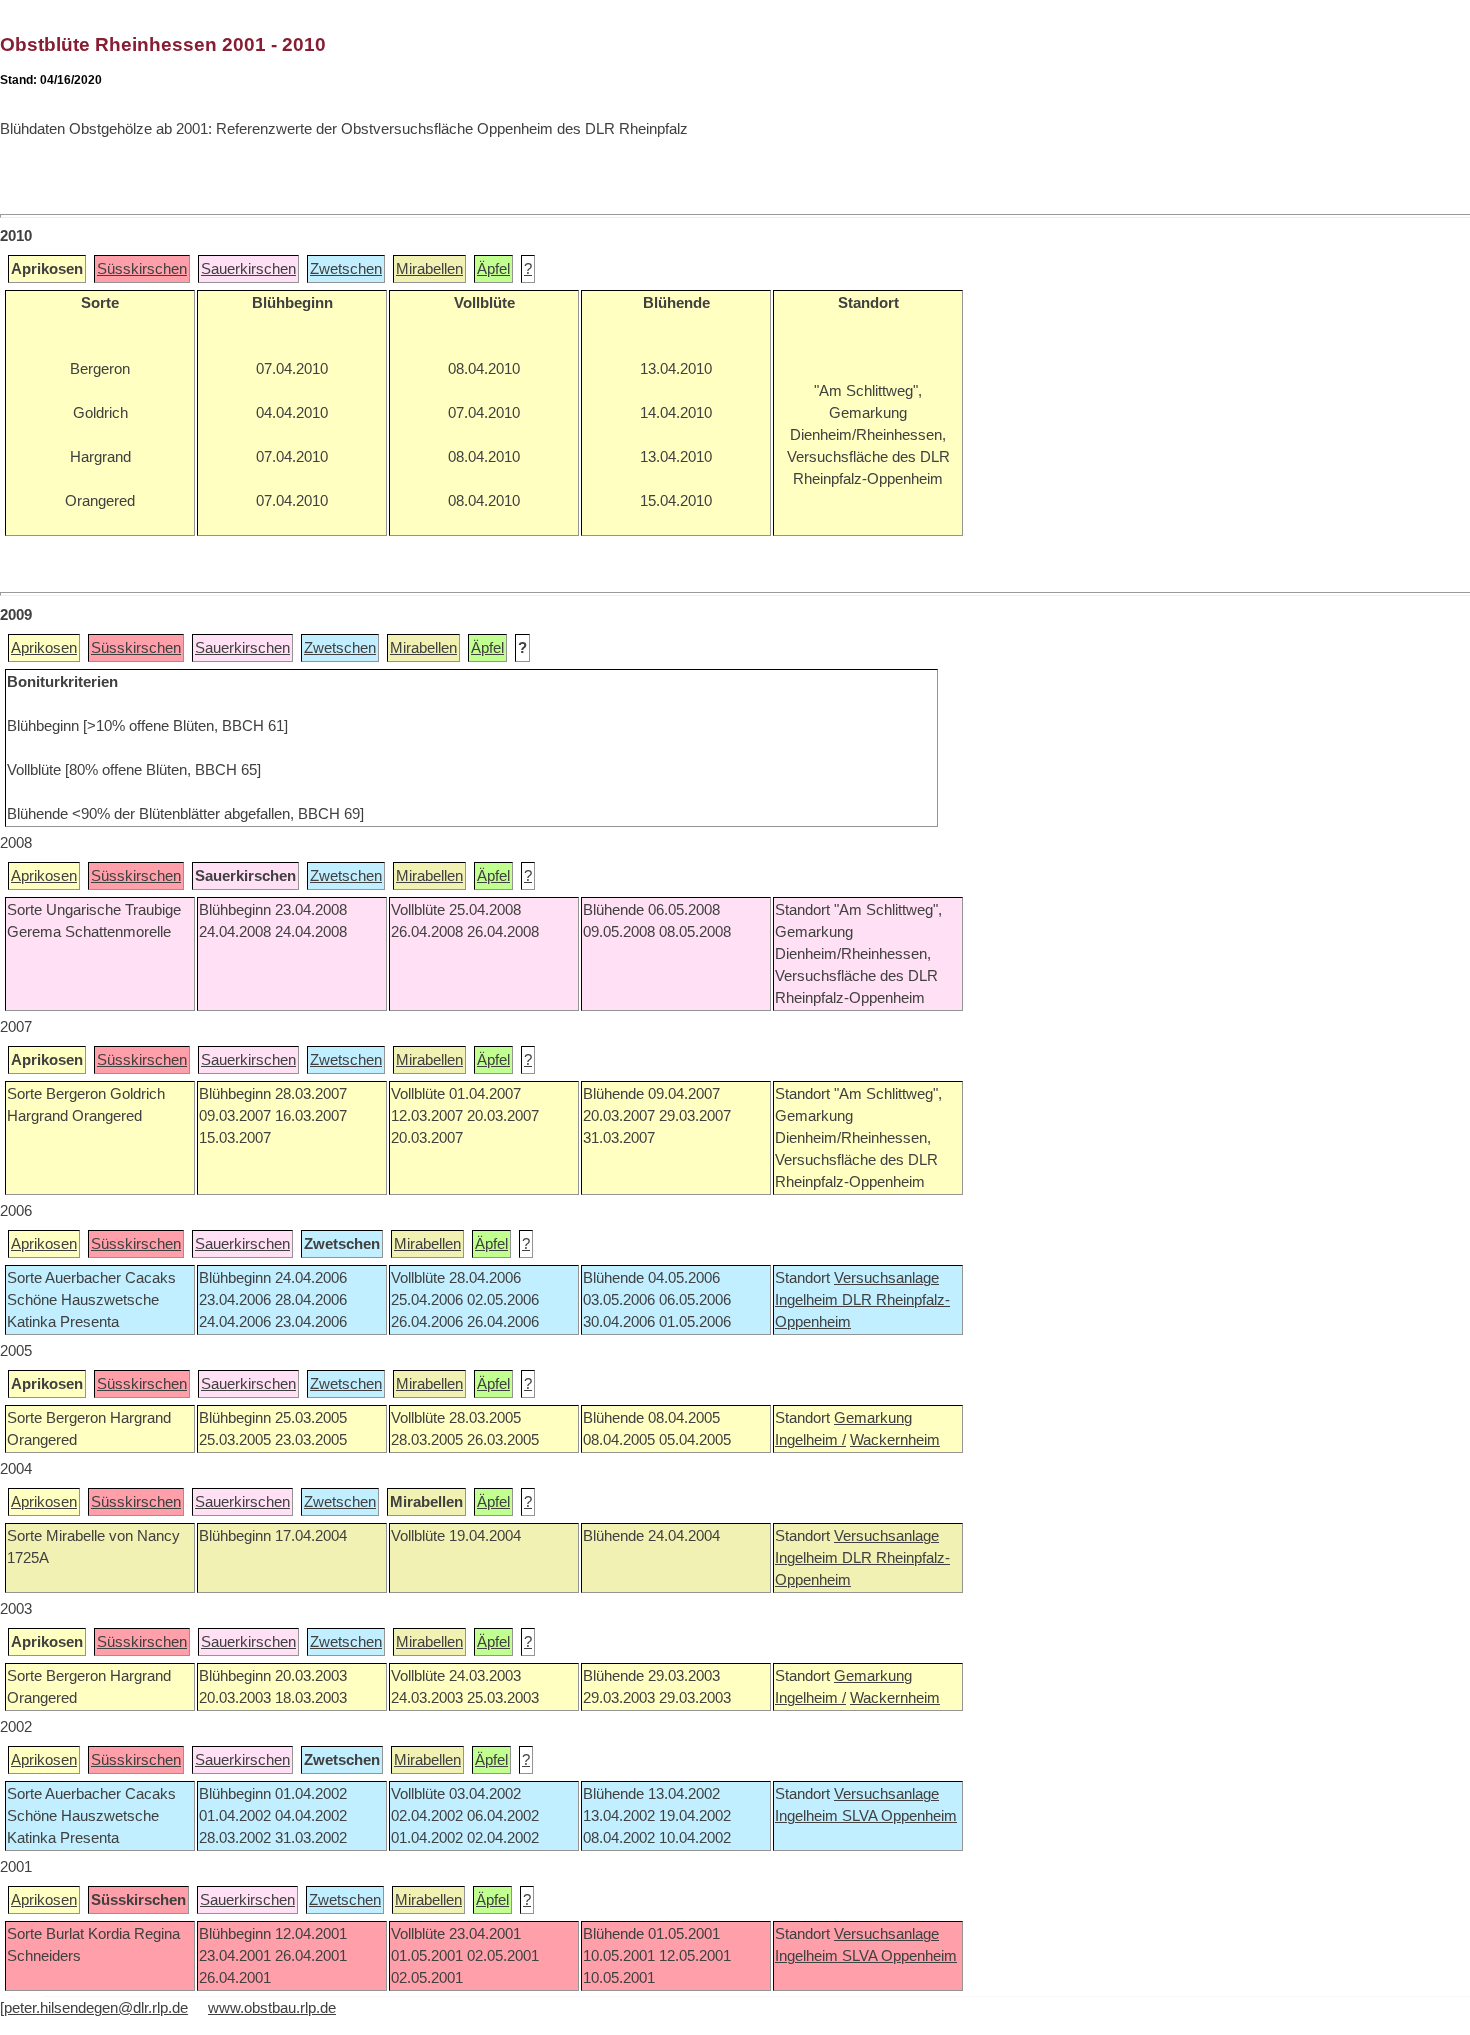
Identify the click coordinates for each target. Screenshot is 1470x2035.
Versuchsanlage (886, 1278)
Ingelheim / (810, 1440)
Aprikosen (44, 648)
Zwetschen (346, 269)
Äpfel (493, 269)
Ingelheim (808, 1300)
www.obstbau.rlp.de (272, 2008)
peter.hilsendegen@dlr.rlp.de (96, 2008)
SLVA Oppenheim (899, 1816)
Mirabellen (429, 269)
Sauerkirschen (248, 269)
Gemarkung (873, 1418)
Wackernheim (895, 1440)
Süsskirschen (142, 269)
